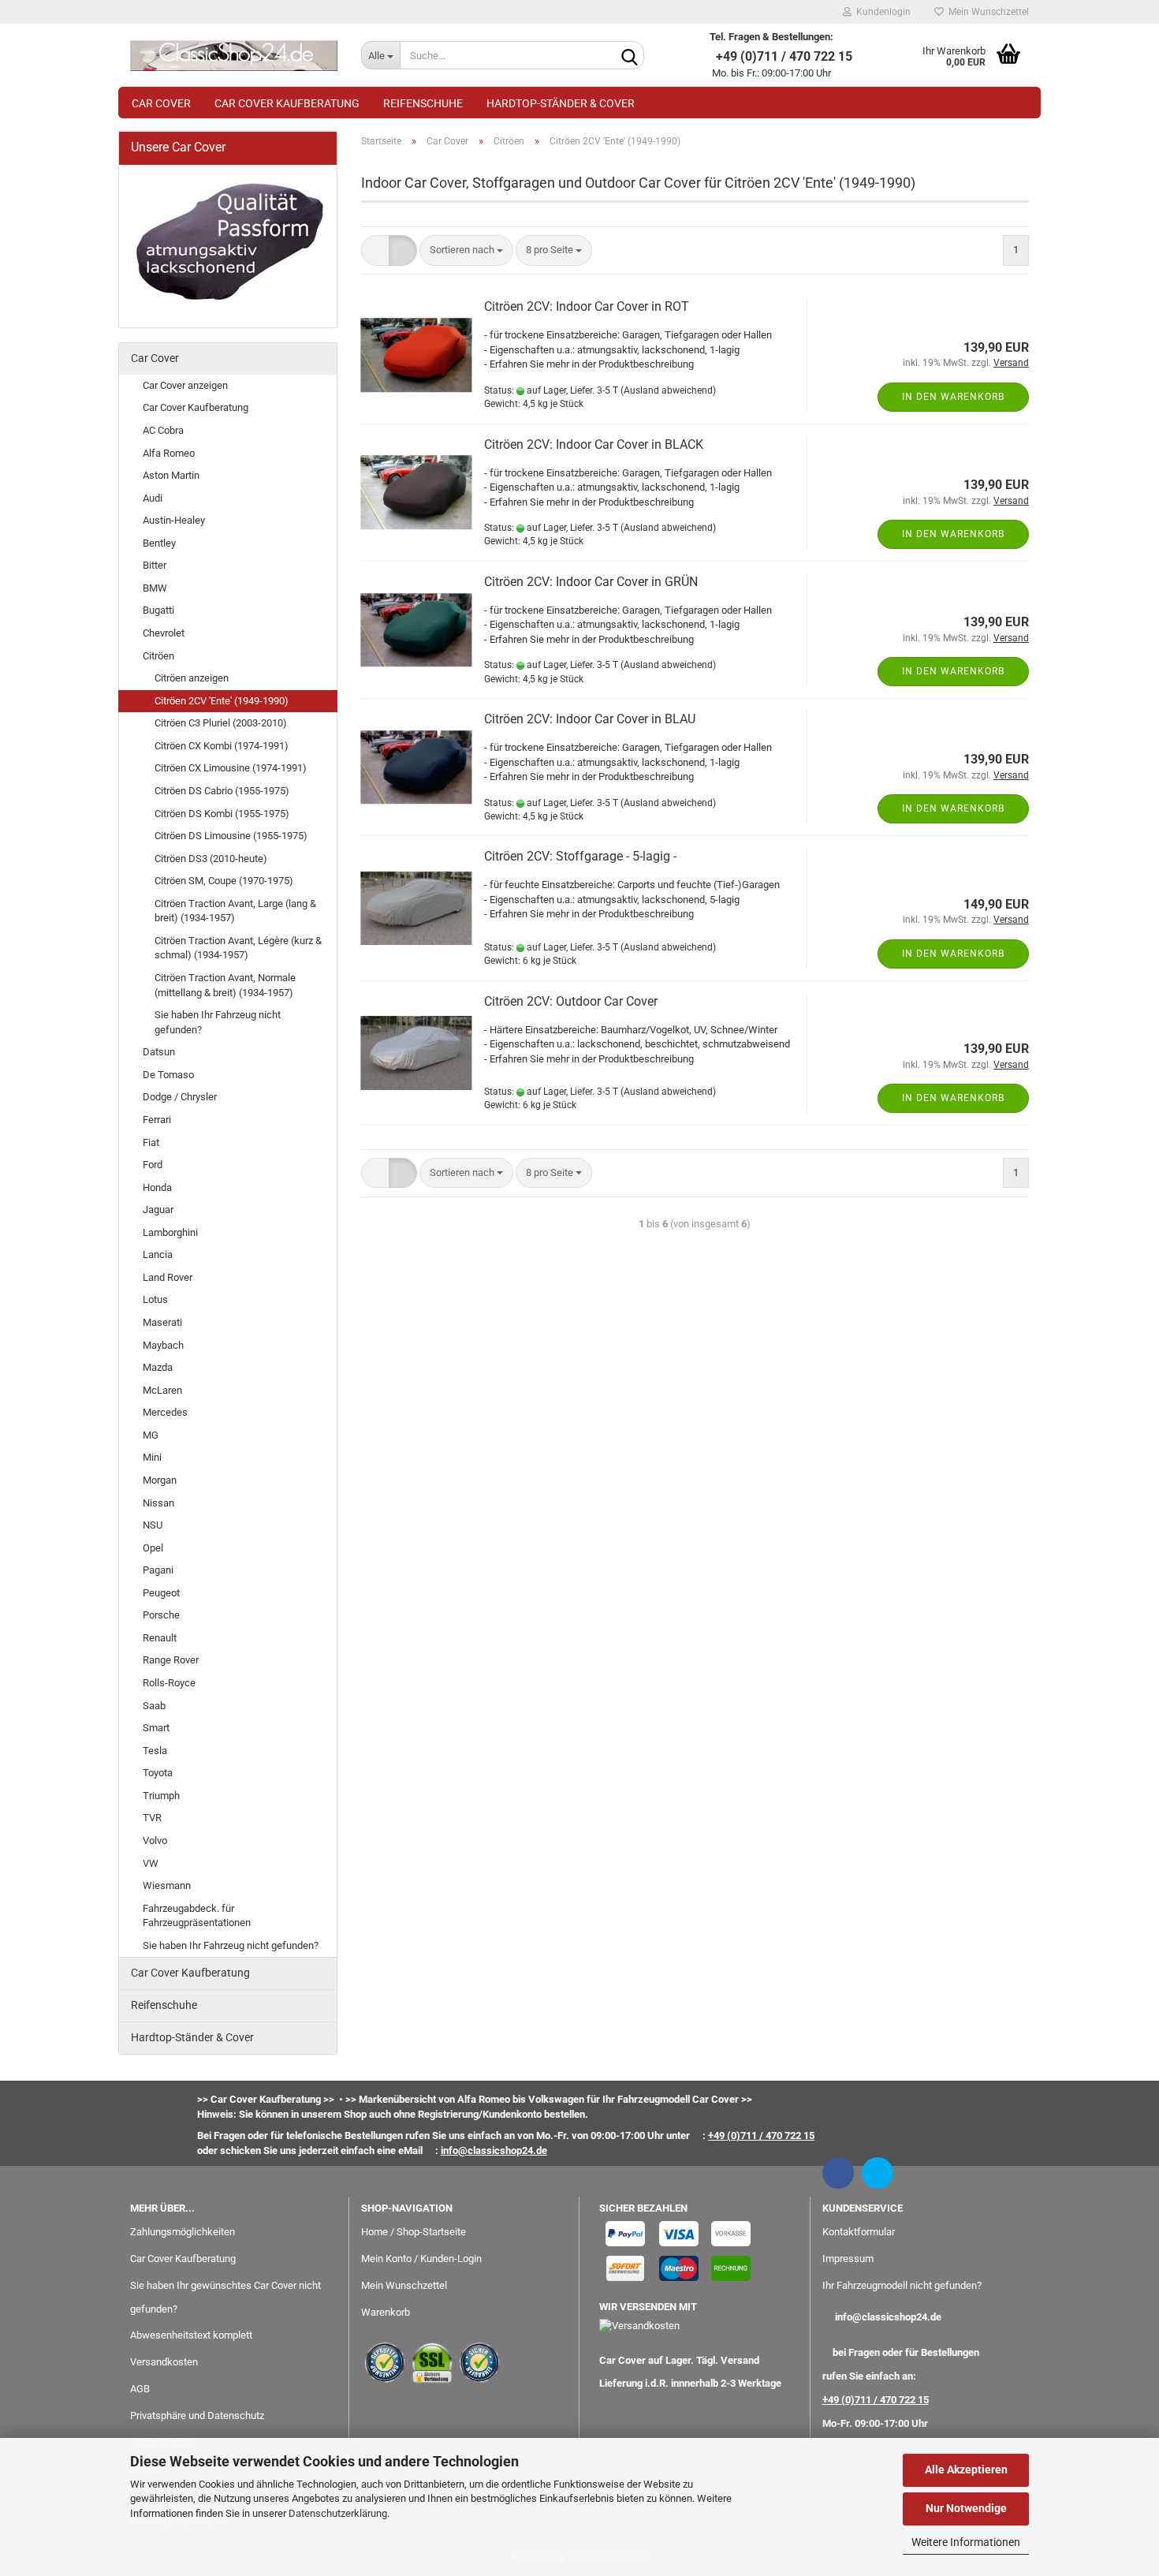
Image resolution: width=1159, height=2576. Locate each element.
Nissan (158, 1503)
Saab (154, 1706)
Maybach (163, 1345)
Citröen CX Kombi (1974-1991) (222, 746)
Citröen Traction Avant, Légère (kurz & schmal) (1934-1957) (238, 948)
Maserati (162, 1322)
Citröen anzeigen (192, 678)
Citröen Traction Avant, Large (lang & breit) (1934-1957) (235, 911)
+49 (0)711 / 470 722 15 (876, 2400)
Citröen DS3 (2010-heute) (211, 859)
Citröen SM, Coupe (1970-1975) (224, 881)
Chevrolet (164, 633)
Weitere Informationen (966, 2542)
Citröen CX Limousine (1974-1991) (231, 768)
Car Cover (161, 103)
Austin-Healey (174, 520)
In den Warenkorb (953, 397)
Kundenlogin (881, 12)
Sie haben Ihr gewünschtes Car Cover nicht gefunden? (225, 2297)
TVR (152, 1818)
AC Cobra (163, 430)
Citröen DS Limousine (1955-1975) (231, 836)
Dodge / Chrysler (180, 1097)
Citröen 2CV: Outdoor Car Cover (571, 1001)
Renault (160, 1638)
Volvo (155, 1841)
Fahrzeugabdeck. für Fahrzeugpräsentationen (197, 1916)
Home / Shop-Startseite (414, 2232)
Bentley (159, 543)
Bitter (155, 565)
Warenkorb (386, 2312)
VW (151, 1863)
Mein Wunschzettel (986, 12)
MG (151, 1435)
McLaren (162, 1390)
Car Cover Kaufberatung (287, 103)
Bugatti (158, 610)
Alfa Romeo (169, 453)
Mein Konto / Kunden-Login (421, 2259)
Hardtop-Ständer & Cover (561, 103)
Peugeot (161, 1593)
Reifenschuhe (423, 103)
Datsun (159, 1052)
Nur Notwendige (966, 2508)
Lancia (158, 1254)
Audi (153, 498)
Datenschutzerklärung (338, 2513)
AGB (140, 2389)
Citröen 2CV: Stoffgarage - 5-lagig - (580, 856)
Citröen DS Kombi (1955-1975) (222, 814)
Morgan (160, 1480)
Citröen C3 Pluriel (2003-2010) (221, 723)
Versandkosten (164, 2362)
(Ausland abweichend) (668, 390)
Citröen (158, 656)
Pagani (158, 1570)
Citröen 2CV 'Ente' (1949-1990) (222, 701)
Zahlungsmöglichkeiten (183, 2232)
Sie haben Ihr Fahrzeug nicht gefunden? (218, 1022)
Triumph (161, 1796)
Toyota (158, 1773)
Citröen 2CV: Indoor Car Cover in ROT (587, 306)
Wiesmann (167, 1885)
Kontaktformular (859, 2232)
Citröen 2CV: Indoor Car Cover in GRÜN (591, 582)
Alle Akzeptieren (966, 2470)
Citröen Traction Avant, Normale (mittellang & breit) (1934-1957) (225, 985)
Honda (157, 1187)
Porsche (161, 1615)
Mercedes (165, 1412)
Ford (153, 1165)
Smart (156, 1728)
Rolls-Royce (169, 1683)
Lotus (155, 1299)
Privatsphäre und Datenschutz (197, 2415)
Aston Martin (171, 475)
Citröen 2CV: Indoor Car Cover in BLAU (590, 719)
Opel (153, 1548)
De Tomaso (168, 1075)
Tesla (155, 1751)
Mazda (158, 1367)
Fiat (151, 1142)
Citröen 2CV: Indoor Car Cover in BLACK (594, 444)
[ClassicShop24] (234, 55)
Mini (152, 1457)
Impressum (848, 2259)
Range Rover (171, 1660)
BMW (155, 588)
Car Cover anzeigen (185, 385)
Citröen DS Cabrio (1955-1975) (222, 791)
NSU (153, 1525)
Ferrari (157, 1120)
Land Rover (168, 1277)
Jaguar (158, 1210)
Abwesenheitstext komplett (191, 2335)
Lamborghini (170, 1232)
